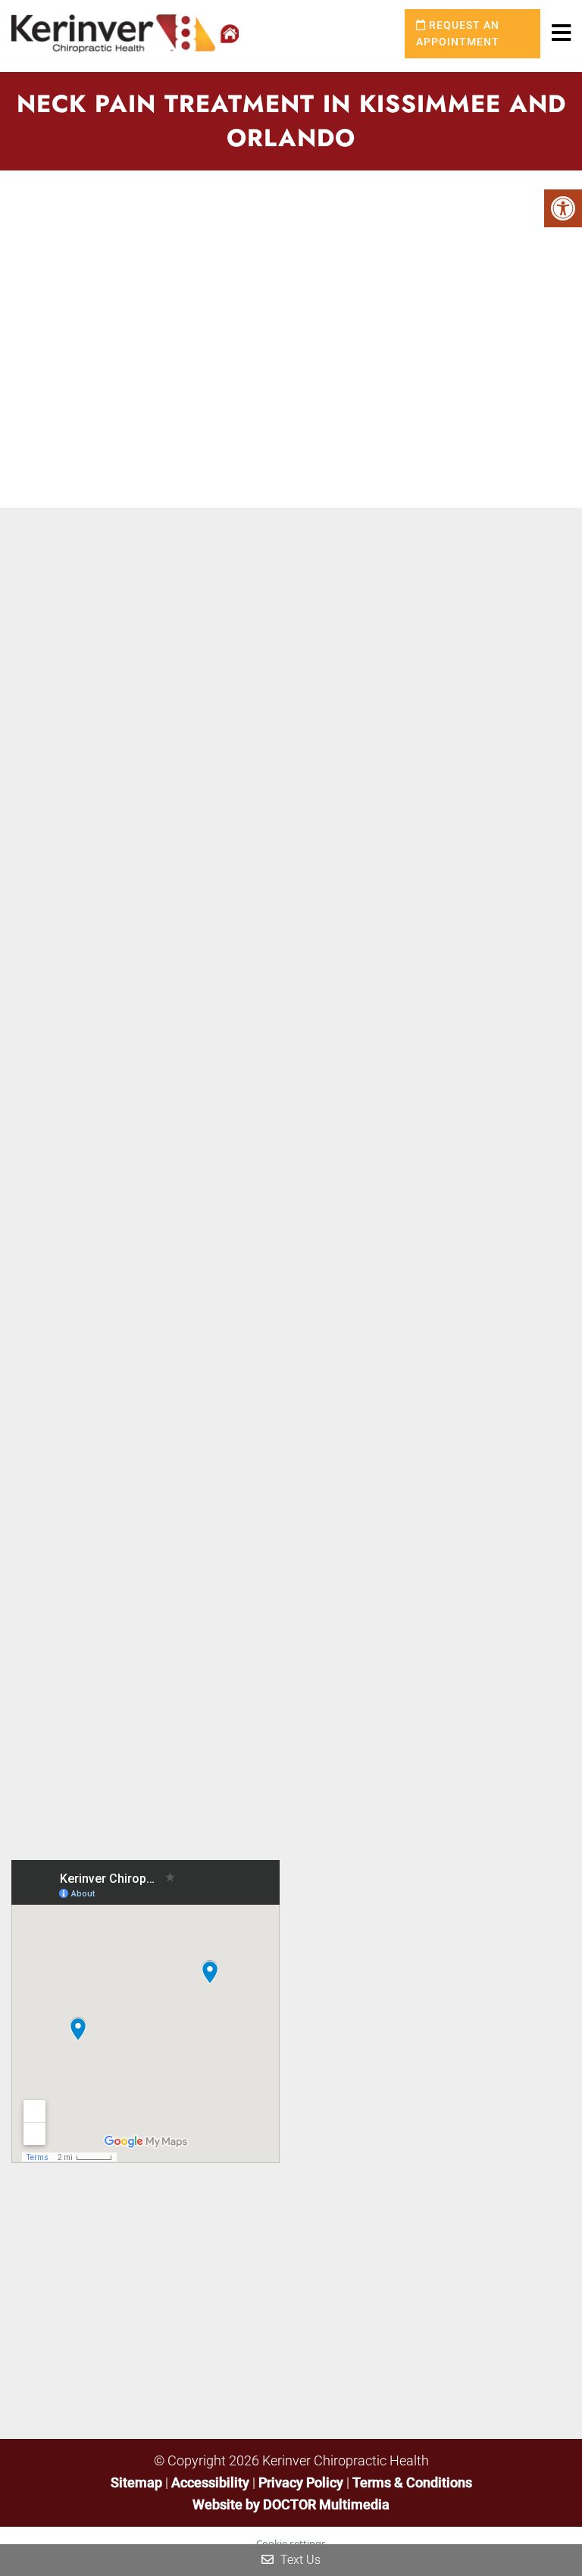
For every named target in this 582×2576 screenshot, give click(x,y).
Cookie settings (291, 2543)
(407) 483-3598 (403, 2029)
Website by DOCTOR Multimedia (291, 2504)
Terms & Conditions (412, 2482)
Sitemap (136, 2482)
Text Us (299, 2560)
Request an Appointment (458, 33)
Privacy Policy (302, 2482)
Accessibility (210, 2482)
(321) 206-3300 (403, 2163)
